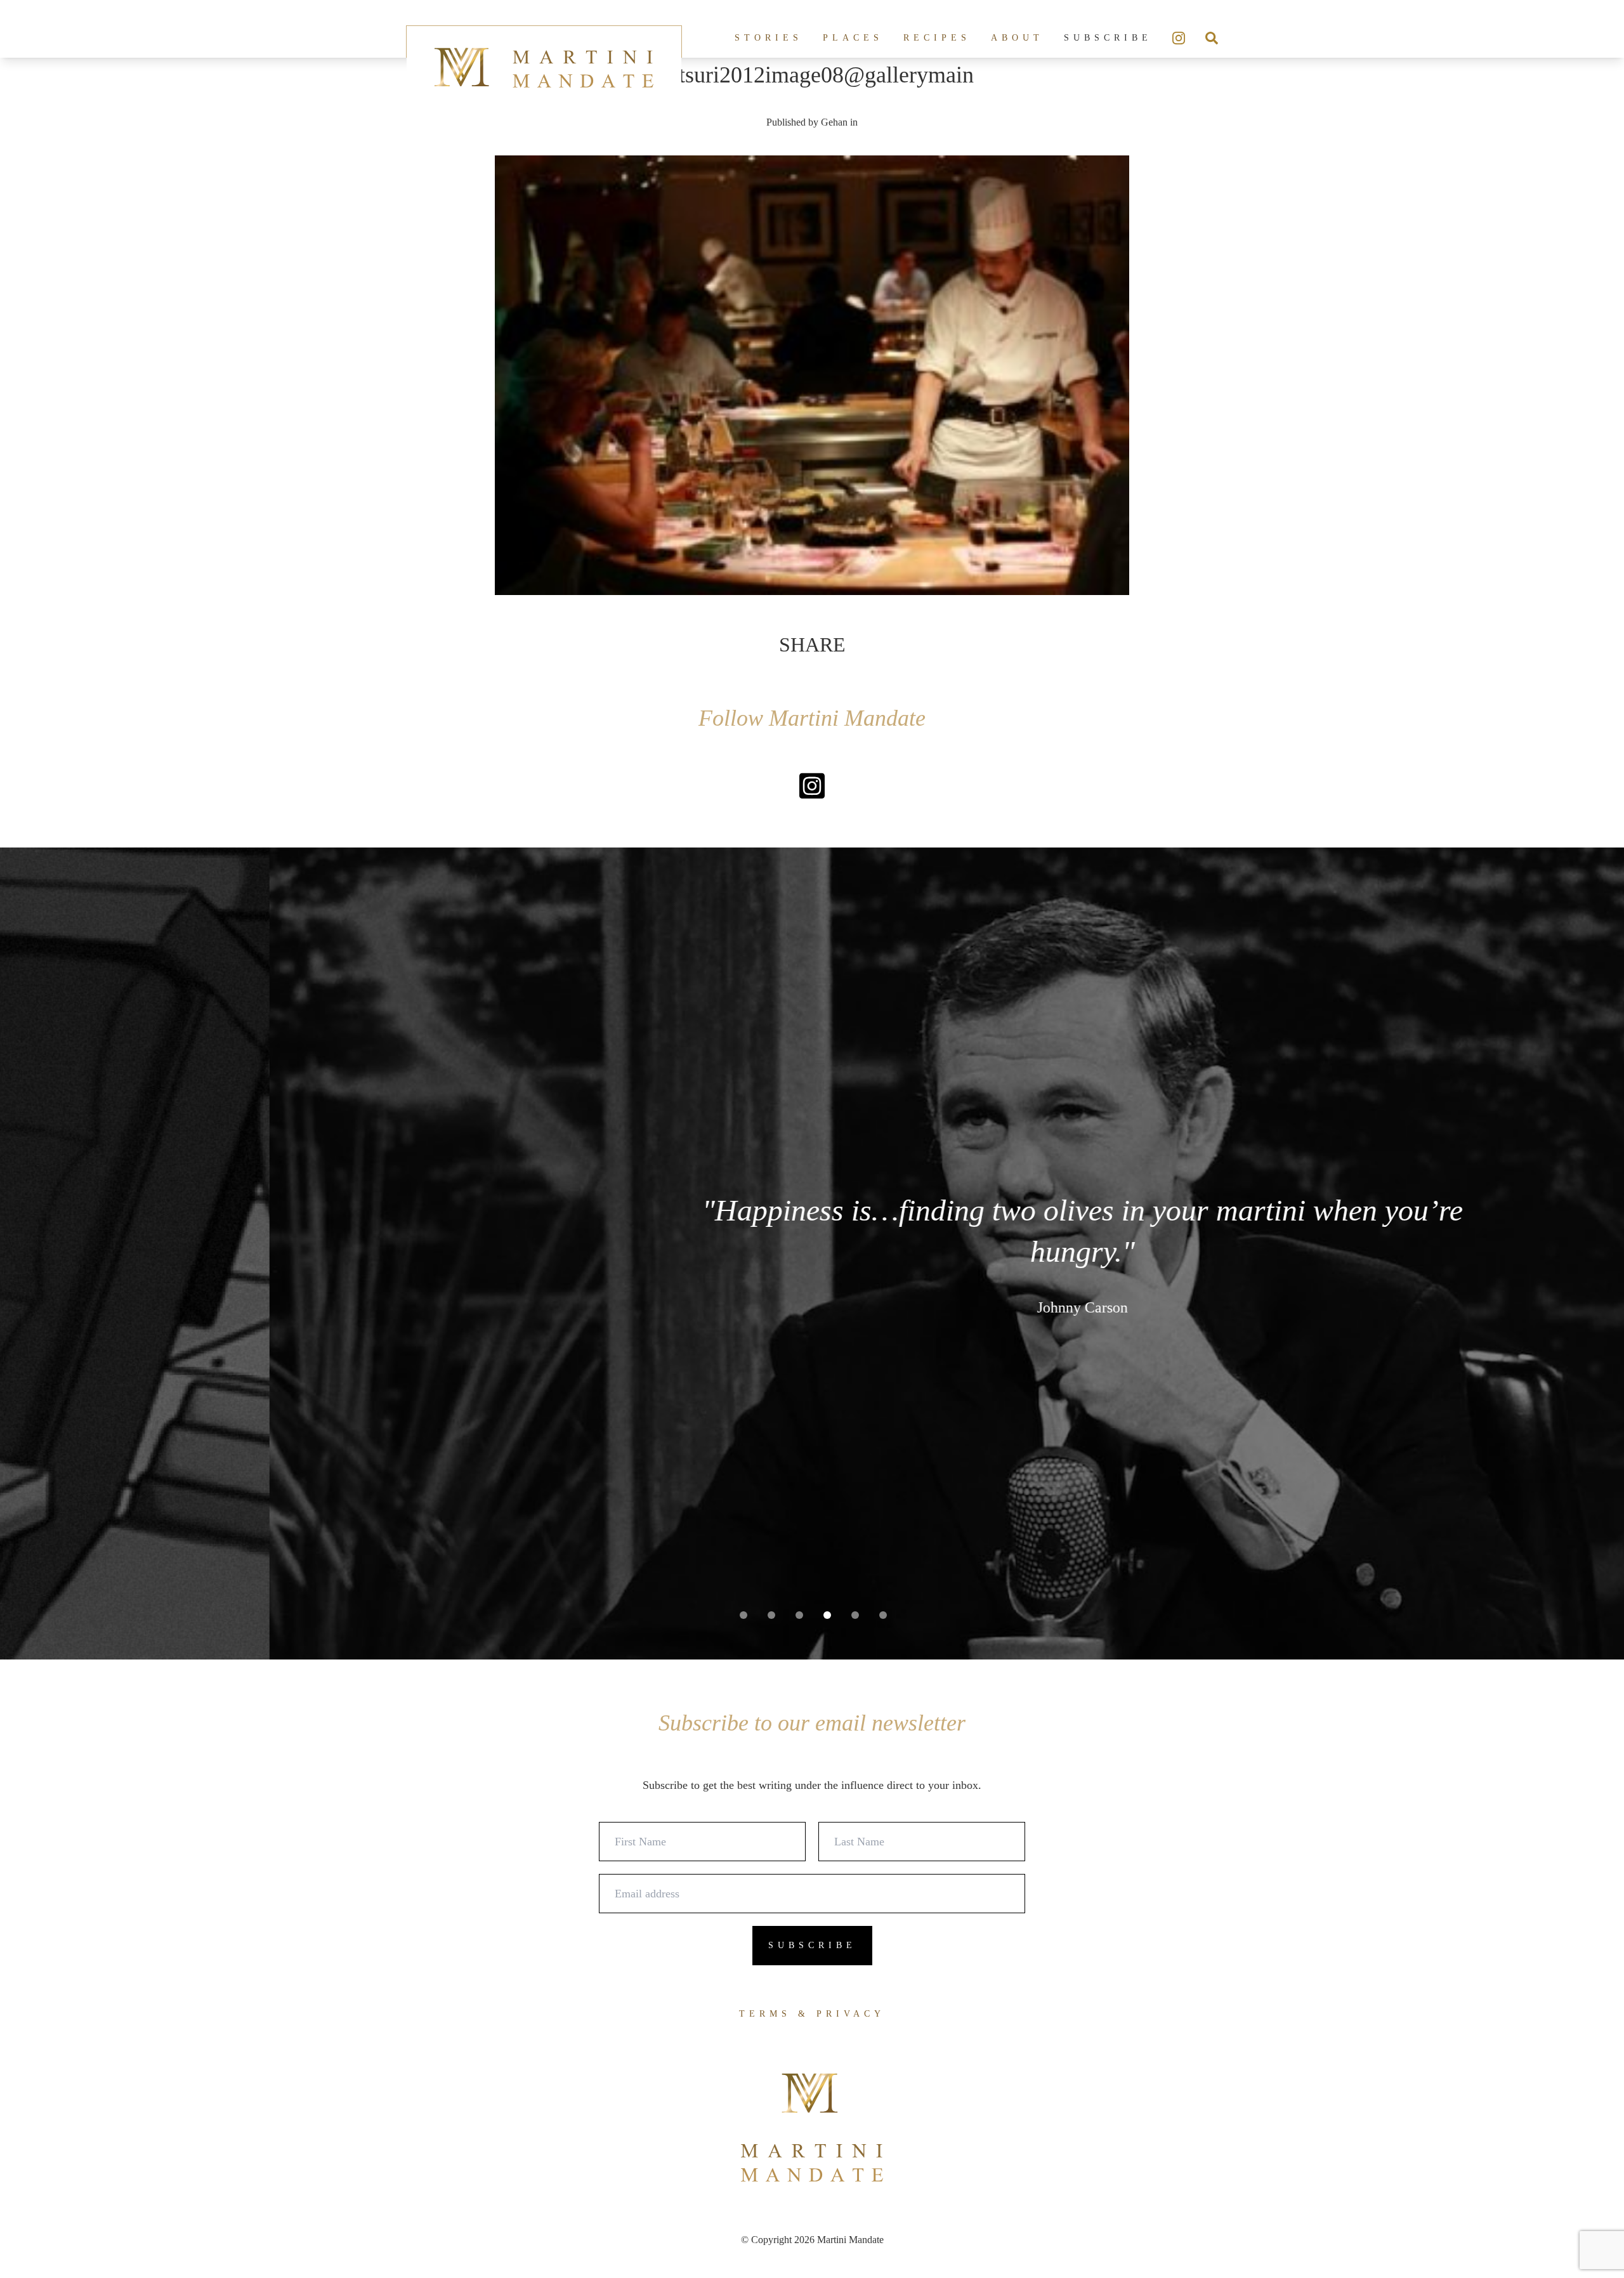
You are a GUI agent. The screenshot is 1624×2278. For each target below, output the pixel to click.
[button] (743, 1615)
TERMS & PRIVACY (812, 2014)
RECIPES (937, 38)
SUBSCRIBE (1108, 38)
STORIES (769, 38)
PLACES (853, 38)
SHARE (812, 645)
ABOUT (1017, 38)
